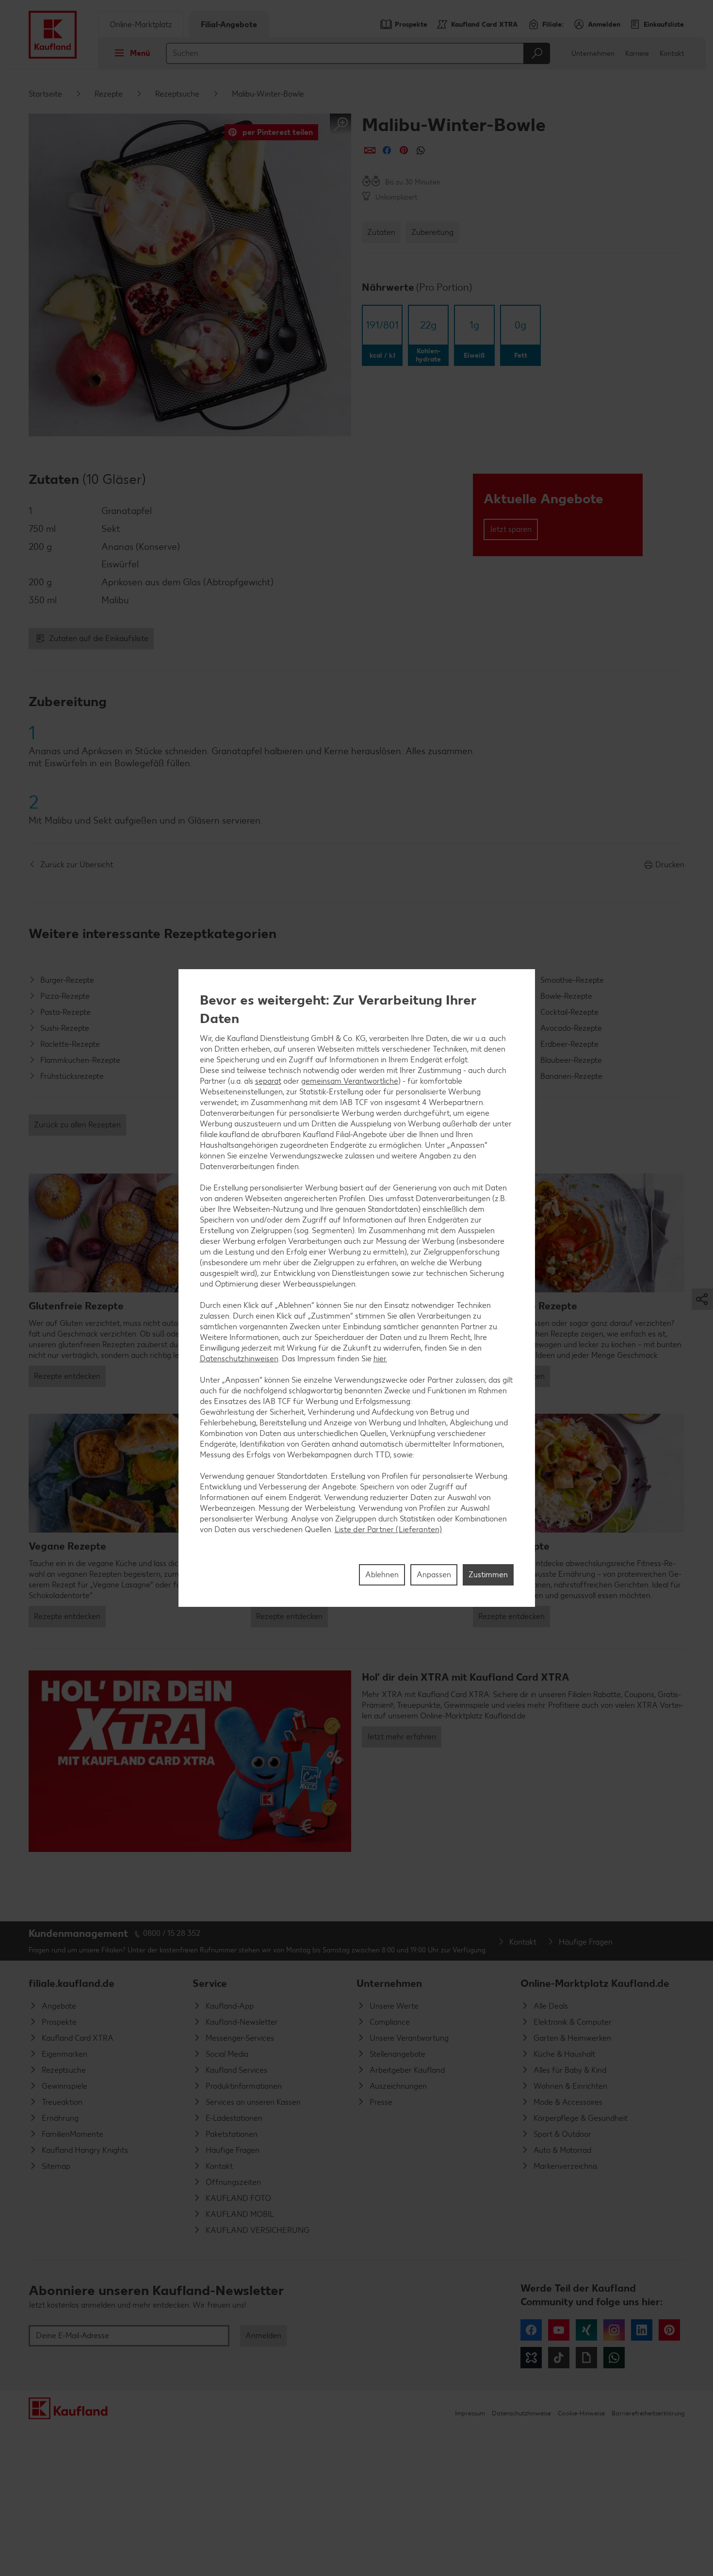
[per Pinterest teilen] (404, 150)
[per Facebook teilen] (387, 150)
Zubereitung (432, 232)
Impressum (470, 2413)
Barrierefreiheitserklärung (648, 2413)
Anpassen (434, 1575)
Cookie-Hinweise (581, 2413)
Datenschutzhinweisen (239, 1359)
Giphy (586, 2358)
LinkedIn (642, 2330)
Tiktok (559, 2358)
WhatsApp (614, 2358)
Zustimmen (488, 1575)
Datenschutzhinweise (521, 2413)
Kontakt (672, 54)
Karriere (637, 54)
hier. (380, 1359)
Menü (140, 53)
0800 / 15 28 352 (172, 1933)
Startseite (45, 94)
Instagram (614, 2330)
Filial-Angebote (229, 25)
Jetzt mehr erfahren (402, 1737)
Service (210, 1983)
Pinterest (669, 2330)
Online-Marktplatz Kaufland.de (595, 1983)
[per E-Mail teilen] (370, 150)
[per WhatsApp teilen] (421, 150)
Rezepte (109, 94)
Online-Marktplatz (141, 25)
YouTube (559, 2330)
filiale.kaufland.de (72, 1983)
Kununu (531, 2358)
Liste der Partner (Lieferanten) (389, 1529)
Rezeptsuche (177, 94)
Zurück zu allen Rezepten (77, 1125)
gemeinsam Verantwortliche (350, 1081)
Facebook (531, 2330)
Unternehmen (593, 54)
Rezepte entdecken (67, 1376)
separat (268, 1081)
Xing (586, 2330)
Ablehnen (382, 1575)
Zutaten (381, 232)
